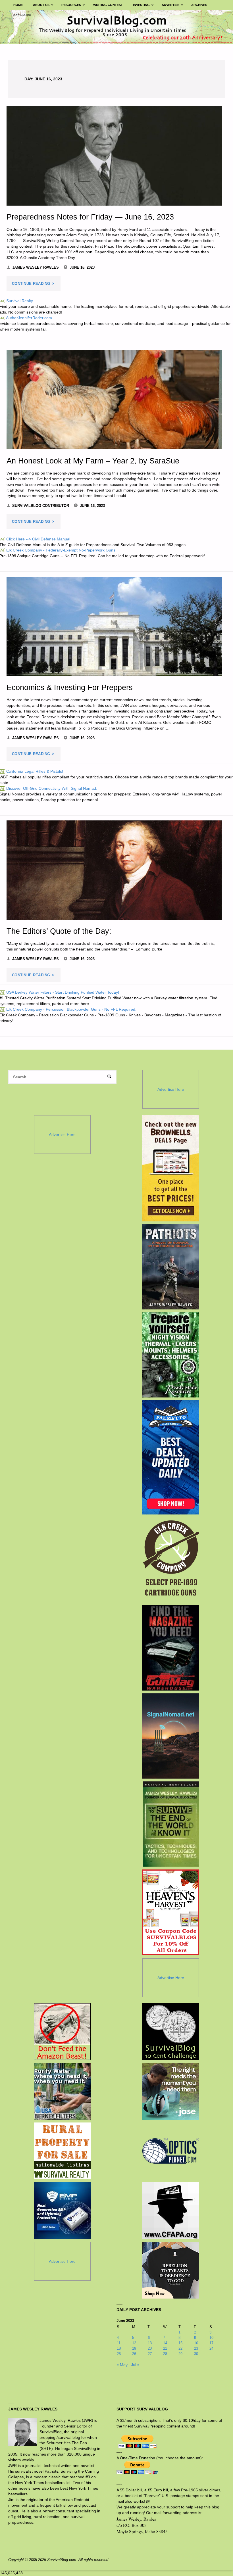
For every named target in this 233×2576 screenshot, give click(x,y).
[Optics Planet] (171, 2151)
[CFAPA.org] (171, 2211)
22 (180, 2348)
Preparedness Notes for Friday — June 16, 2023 (90, 217)
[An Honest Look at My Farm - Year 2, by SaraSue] (114, 400)
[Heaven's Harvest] (171, 1912)
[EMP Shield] (62, 2211)
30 (196, 2354)
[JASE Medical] (171, 2091)
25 (119, 2354)
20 (150, 2348)
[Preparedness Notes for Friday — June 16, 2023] (114, 156)
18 (119, 2348)
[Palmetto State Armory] (171, 1457)
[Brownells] (171, 1168)
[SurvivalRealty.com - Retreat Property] (62, 2151)
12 (134, 2343)
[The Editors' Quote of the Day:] (114, 870)
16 (196, 2343)
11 (119, 2343)
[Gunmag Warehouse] (171, 1648)
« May (122, 2365)
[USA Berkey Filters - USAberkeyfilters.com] (62, 2091)
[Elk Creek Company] (171, 1560)
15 (180, 2343)
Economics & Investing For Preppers (70, 687)
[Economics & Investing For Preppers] (114, 626)
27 (150, 2354)
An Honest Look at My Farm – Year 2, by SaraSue (93, 461)
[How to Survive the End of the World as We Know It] (171, 1824)
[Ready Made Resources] (171, 1355)
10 (211, 2338)
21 (165, 2348)
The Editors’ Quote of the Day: (59, 931)
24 (211, 2348)
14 (165, 2343)
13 (150, 2343)
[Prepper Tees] (171, 2270)
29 (180, 2354)
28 (165, 2354)
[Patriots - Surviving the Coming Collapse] (171, 1267)
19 (134, 2348)
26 (134, 2354)
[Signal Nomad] (171, 1736)
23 (196, 2348)
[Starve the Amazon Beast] (62, 2032)
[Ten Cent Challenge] (171, 2032)
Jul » (135, 2365)
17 (211, 2343)
